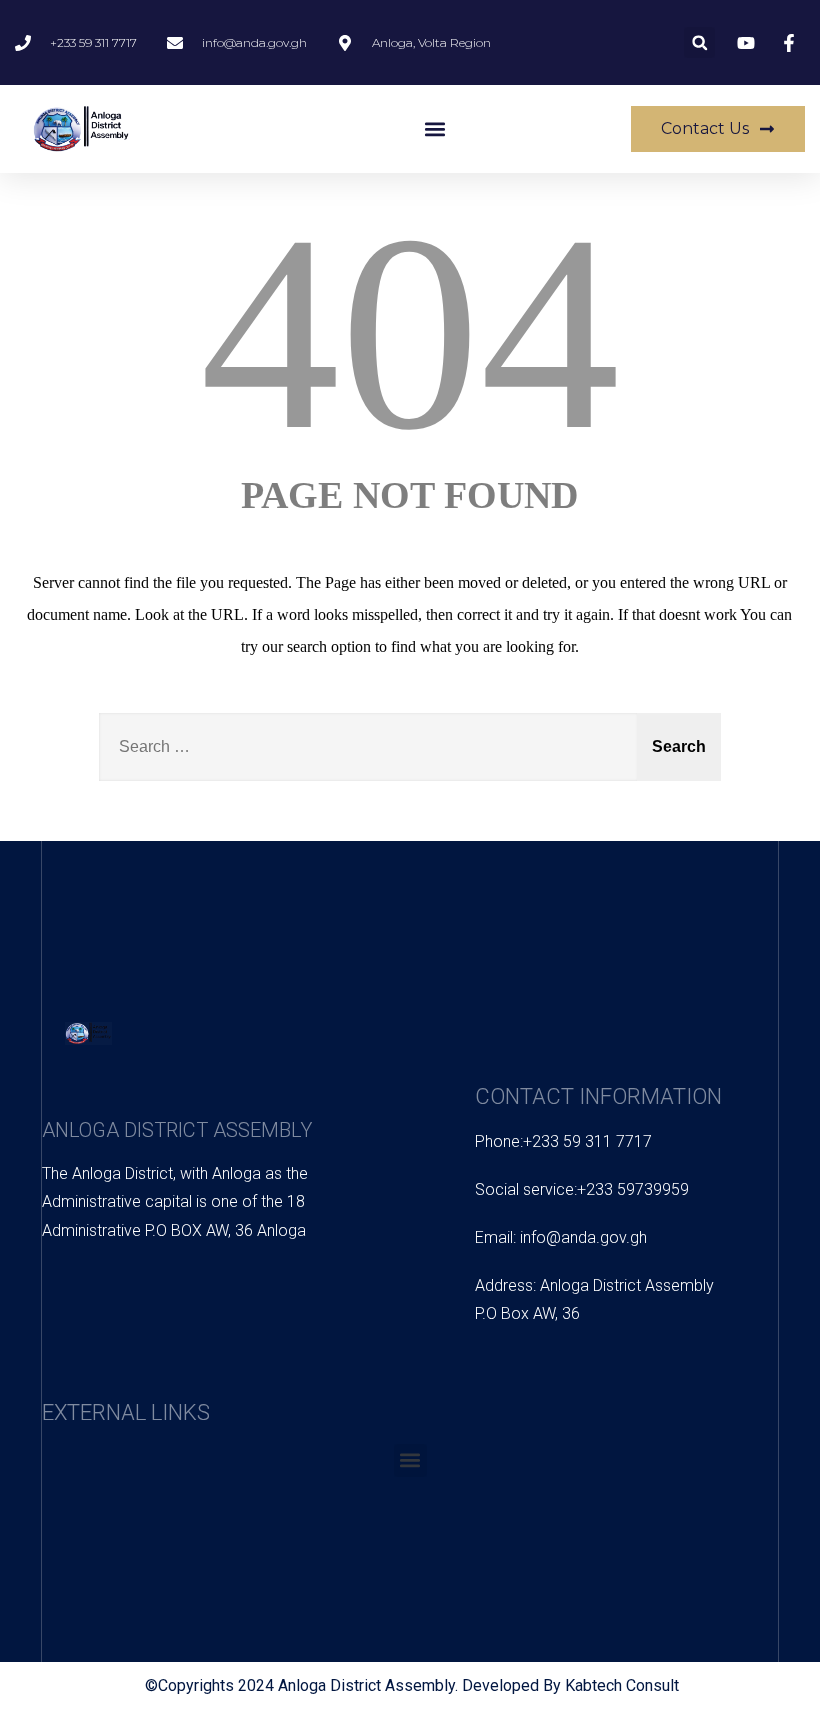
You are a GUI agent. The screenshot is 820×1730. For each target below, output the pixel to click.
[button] (699, 42)
